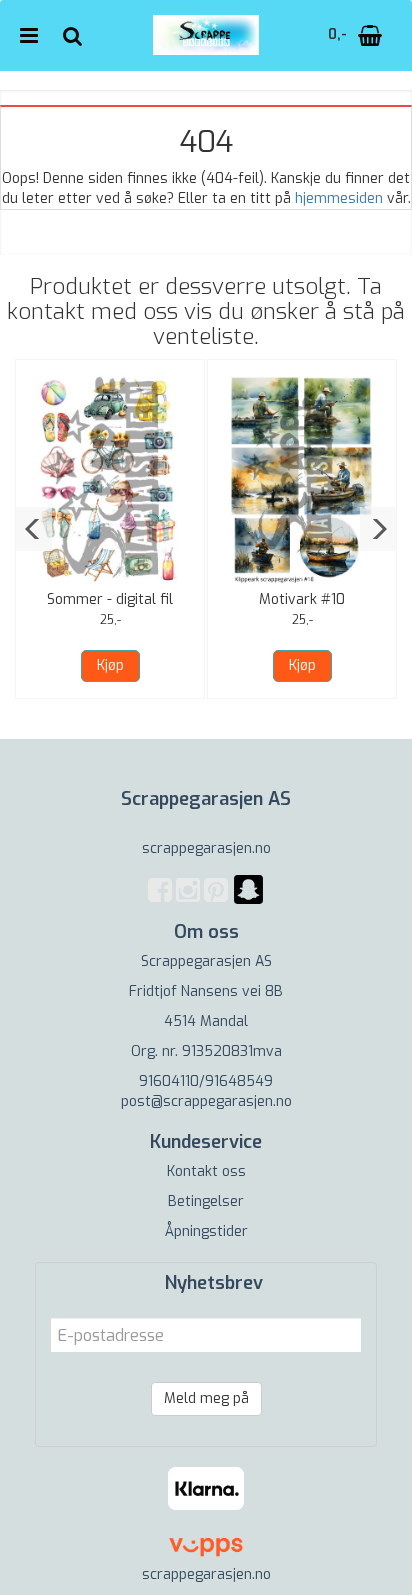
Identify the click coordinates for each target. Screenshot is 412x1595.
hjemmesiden (339, 198)
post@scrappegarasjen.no (206, 1101)
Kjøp (110, 665)
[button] (33, 529)
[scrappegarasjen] (248, 901)
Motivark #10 (302, 599)
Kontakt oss (206, 1171)
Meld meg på (206, 1398)
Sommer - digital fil (110, 599)
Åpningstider (206, 1231)
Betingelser (206, 1201)
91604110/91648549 (206, 1081)
